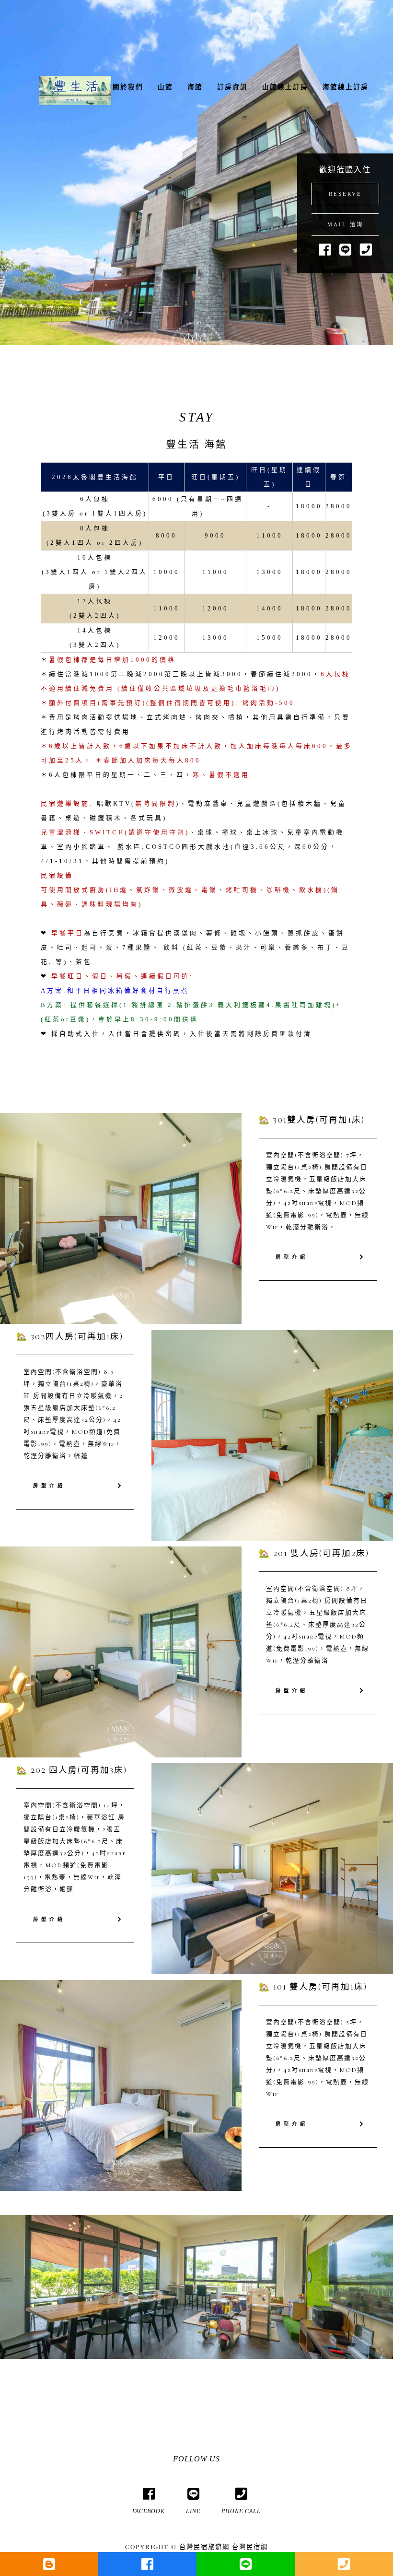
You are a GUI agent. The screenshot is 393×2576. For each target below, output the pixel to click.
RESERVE (345, 194)
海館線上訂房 (346, 87)
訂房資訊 (232, 87)
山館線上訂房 (285, 87)
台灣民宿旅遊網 (204, 2547)
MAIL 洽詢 (345, 224)
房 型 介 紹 (291, 1257)
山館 (165, 87)
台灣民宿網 (250, 2547)
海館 (195, 87)
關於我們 (128, 87)
